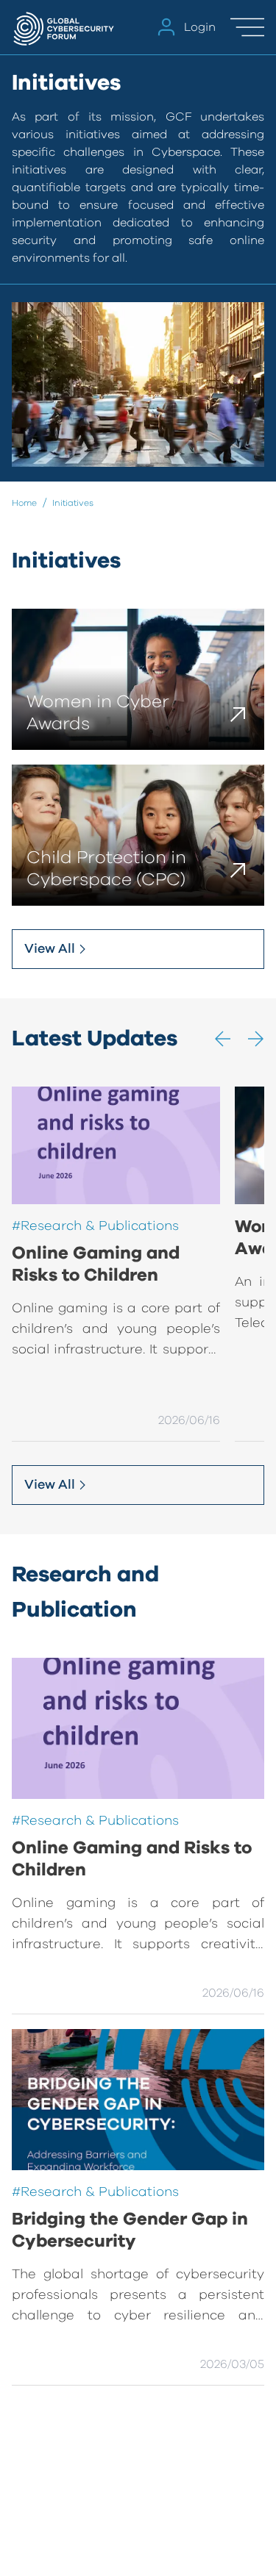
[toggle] (247, 27)
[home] (65, 27)
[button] (223, 1039)
